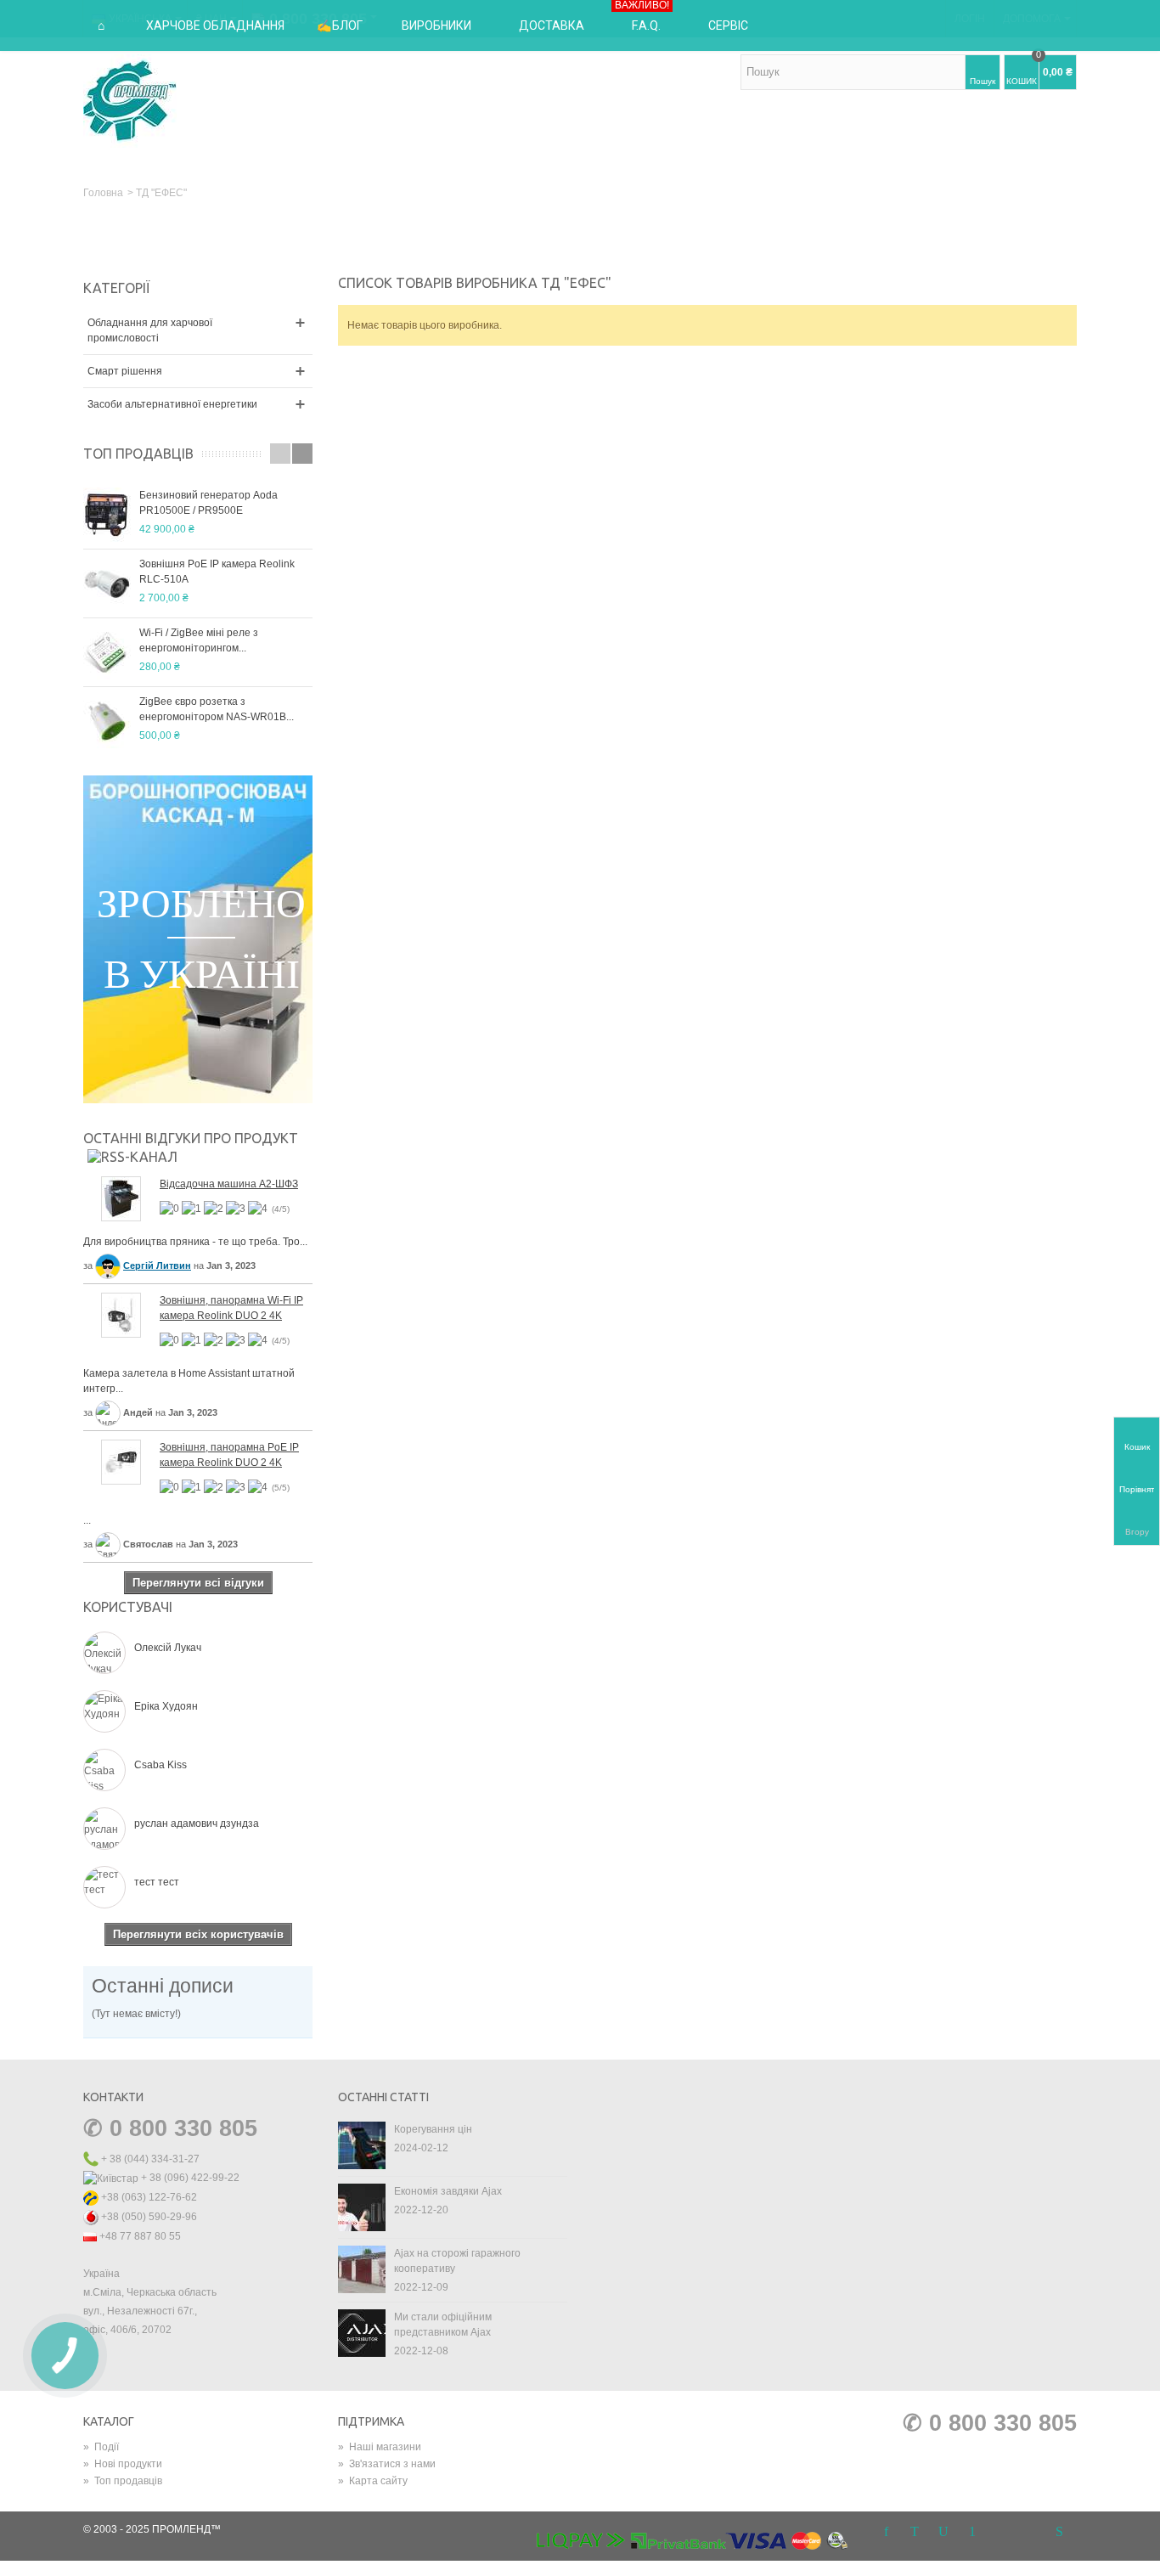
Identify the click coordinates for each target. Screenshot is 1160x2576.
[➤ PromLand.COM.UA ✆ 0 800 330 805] (130, 100)
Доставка (552, 25)
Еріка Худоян (166, 1706)
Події (101, 2447)
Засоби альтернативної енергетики (172, 404)
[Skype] (1059, 2533)
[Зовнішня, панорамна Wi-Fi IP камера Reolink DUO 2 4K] (121, 1314)
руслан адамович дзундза (197, 1823)
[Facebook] (886, 2533)
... (87, 1520)
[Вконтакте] (1030, 2533)
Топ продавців (138, 454)
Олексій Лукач (168, 1648)
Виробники (436, 25)
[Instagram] (1001, 2533)
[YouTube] (943, 2533)
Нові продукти (123, 2464)
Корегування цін (433, 2129)
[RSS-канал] (132, 1156)
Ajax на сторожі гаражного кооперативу (457, 2261)
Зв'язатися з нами (387, 2464)
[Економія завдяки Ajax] (362, 2207)
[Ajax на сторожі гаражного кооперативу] (362, 2269)
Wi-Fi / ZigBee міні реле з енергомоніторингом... (199, 640)
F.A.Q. (642, 16)
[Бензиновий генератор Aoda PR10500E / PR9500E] (107, 515)
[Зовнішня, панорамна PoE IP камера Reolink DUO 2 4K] (121, 1461)
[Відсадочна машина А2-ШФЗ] (121, 1198)
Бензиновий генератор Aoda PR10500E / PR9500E (208, 503)
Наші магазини (380, 2447)
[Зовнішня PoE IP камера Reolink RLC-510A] (107, 583)
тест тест (157, 1882)
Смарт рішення (125, 371)
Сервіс (728, 25)
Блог (347, 25)
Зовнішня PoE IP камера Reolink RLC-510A (217, 572)
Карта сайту (373, 2481)
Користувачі (128, 1607)
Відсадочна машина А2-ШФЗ (229, 1184)
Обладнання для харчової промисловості (150, 330)
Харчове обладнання (215, 25)
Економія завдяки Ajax (448, 2191)
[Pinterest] (972, 2533)
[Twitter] (915, 2533)
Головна (103, 193)
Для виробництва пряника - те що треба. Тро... (195, 1242)
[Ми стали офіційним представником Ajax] (362, 2332)
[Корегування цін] (362, 2145)
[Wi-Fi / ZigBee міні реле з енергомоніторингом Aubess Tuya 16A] (107, 652)
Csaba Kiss (160, 1765)
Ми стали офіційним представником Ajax (443, 2325)
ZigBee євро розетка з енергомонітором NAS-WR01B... (217, 709)
